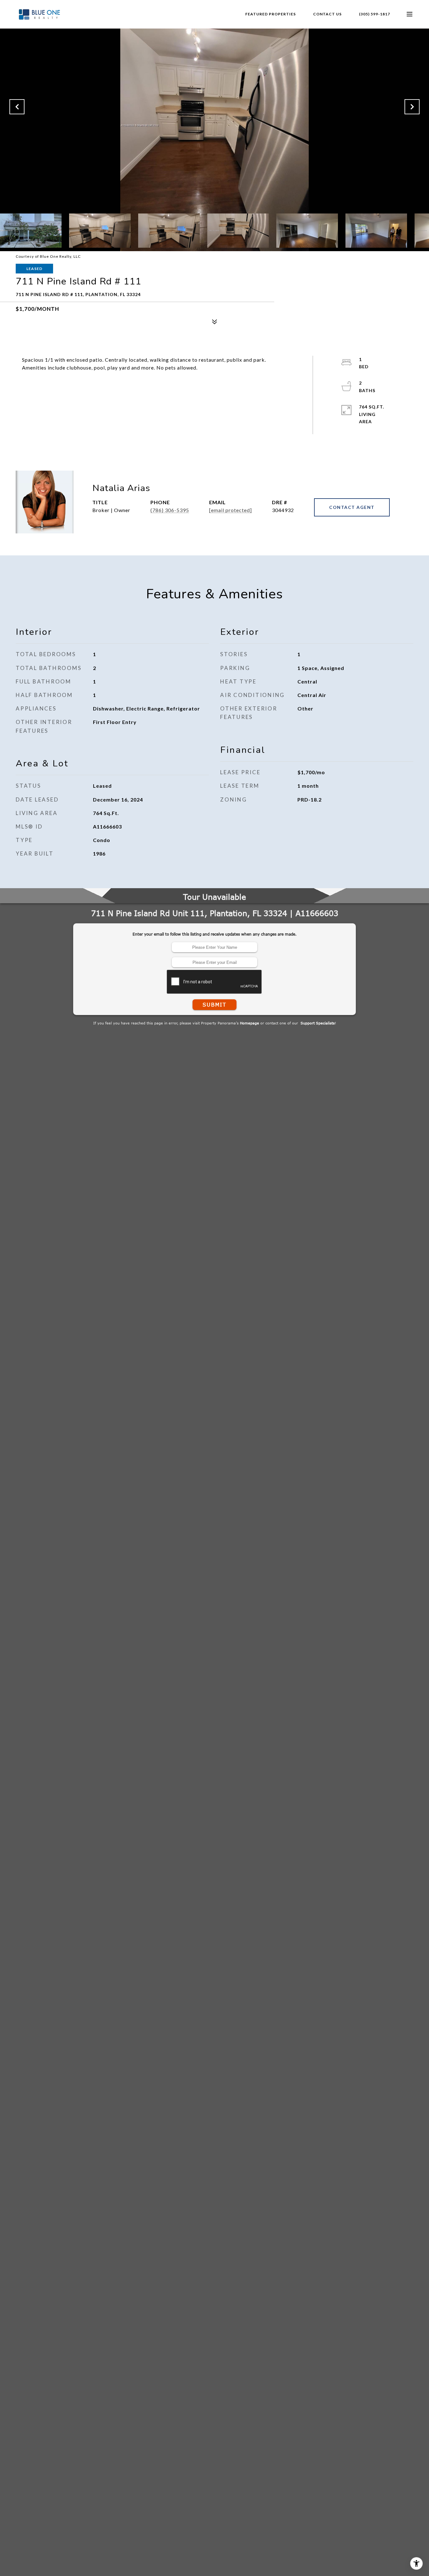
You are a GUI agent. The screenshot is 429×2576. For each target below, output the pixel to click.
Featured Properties (271, 14)
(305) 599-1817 (375, 14)
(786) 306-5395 (170, 510)
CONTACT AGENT (352, 507)
